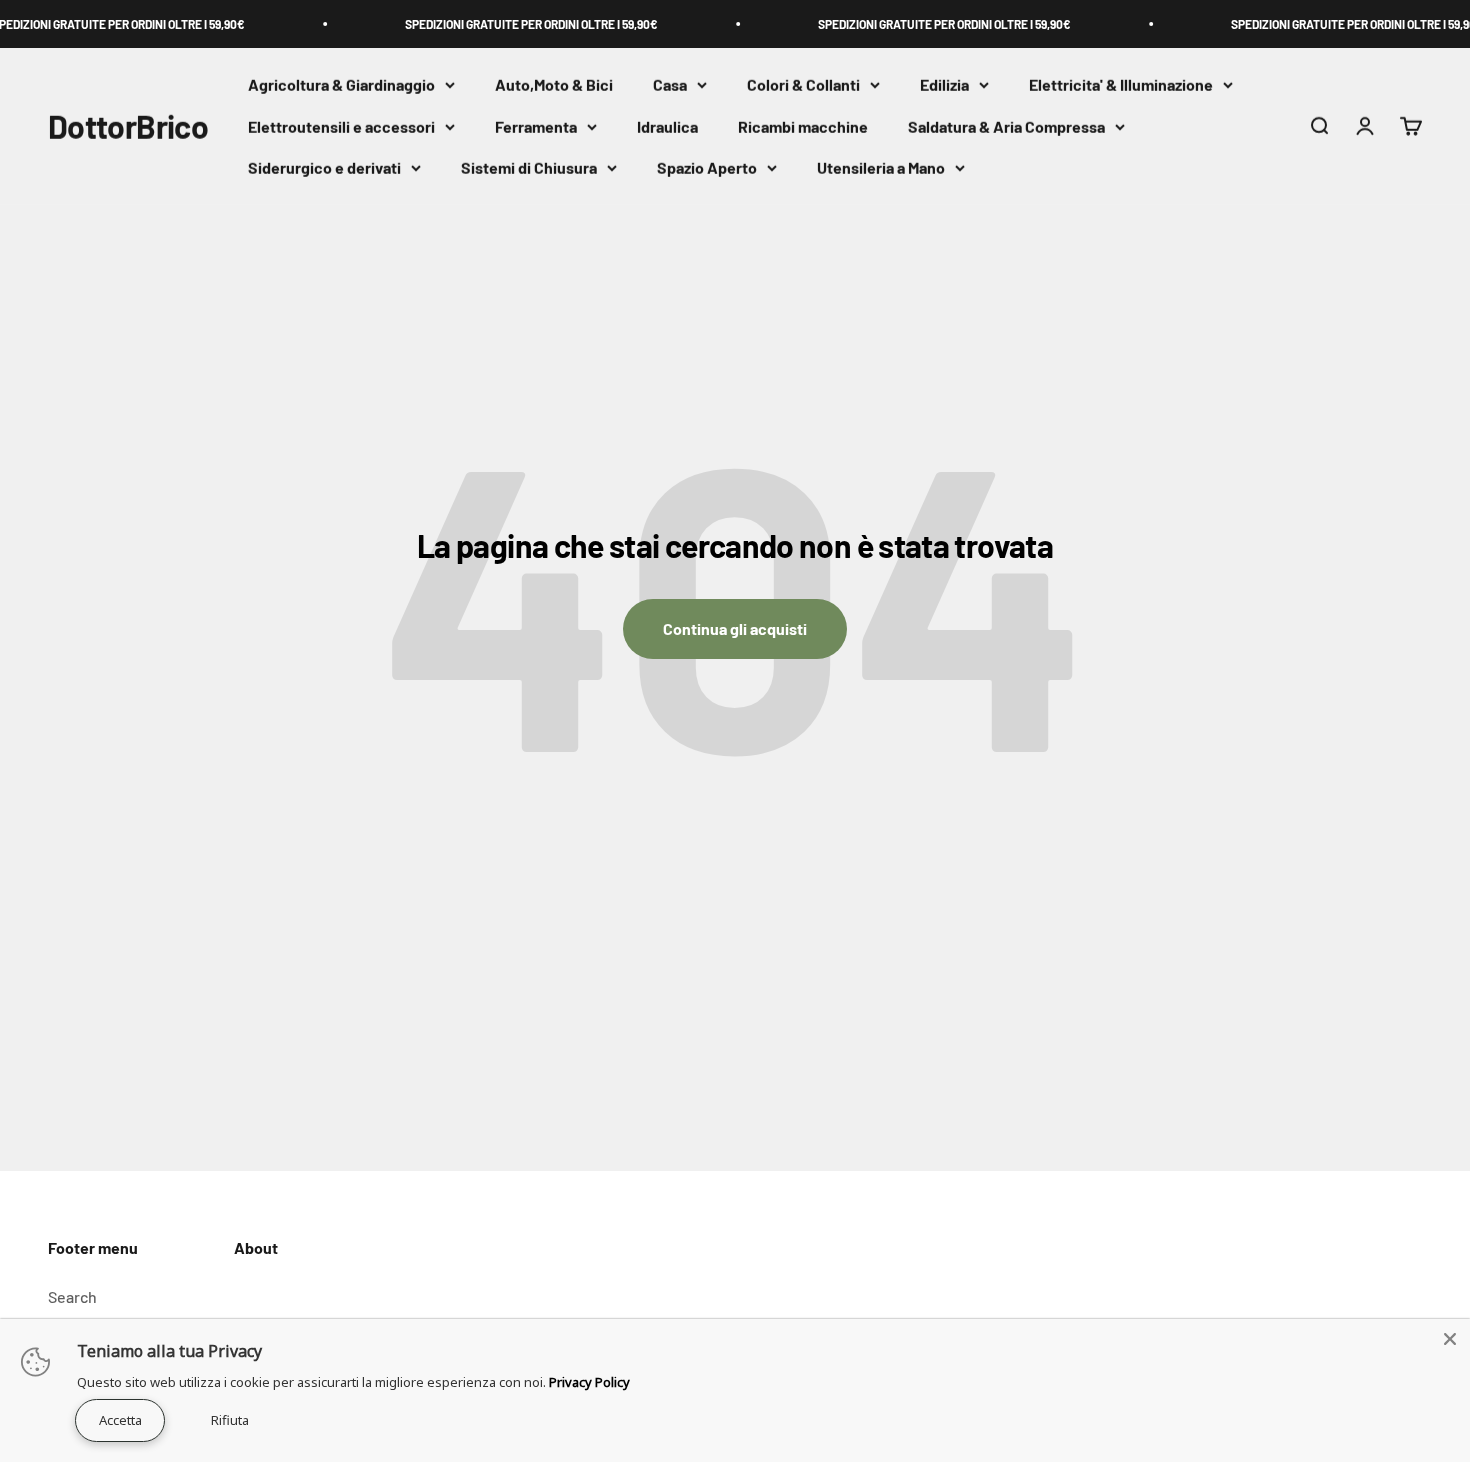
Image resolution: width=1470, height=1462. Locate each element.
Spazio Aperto (707, 168)
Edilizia (944, 84)
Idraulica (667, 126)
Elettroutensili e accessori (341, 126)
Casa (670, 84)
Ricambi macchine (803, 126)
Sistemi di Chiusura (529, 168)
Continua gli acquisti (735, 628)
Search (72, 1296)
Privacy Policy (589, 1382)
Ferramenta (536, 126)
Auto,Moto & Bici (554, 84)
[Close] (1450, 1339)
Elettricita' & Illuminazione (1121, 84)
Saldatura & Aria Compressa (1006, 126)
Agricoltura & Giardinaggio (341, 84)
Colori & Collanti (803, 84)
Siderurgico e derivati (324, 168)
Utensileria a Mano (881, 168)
